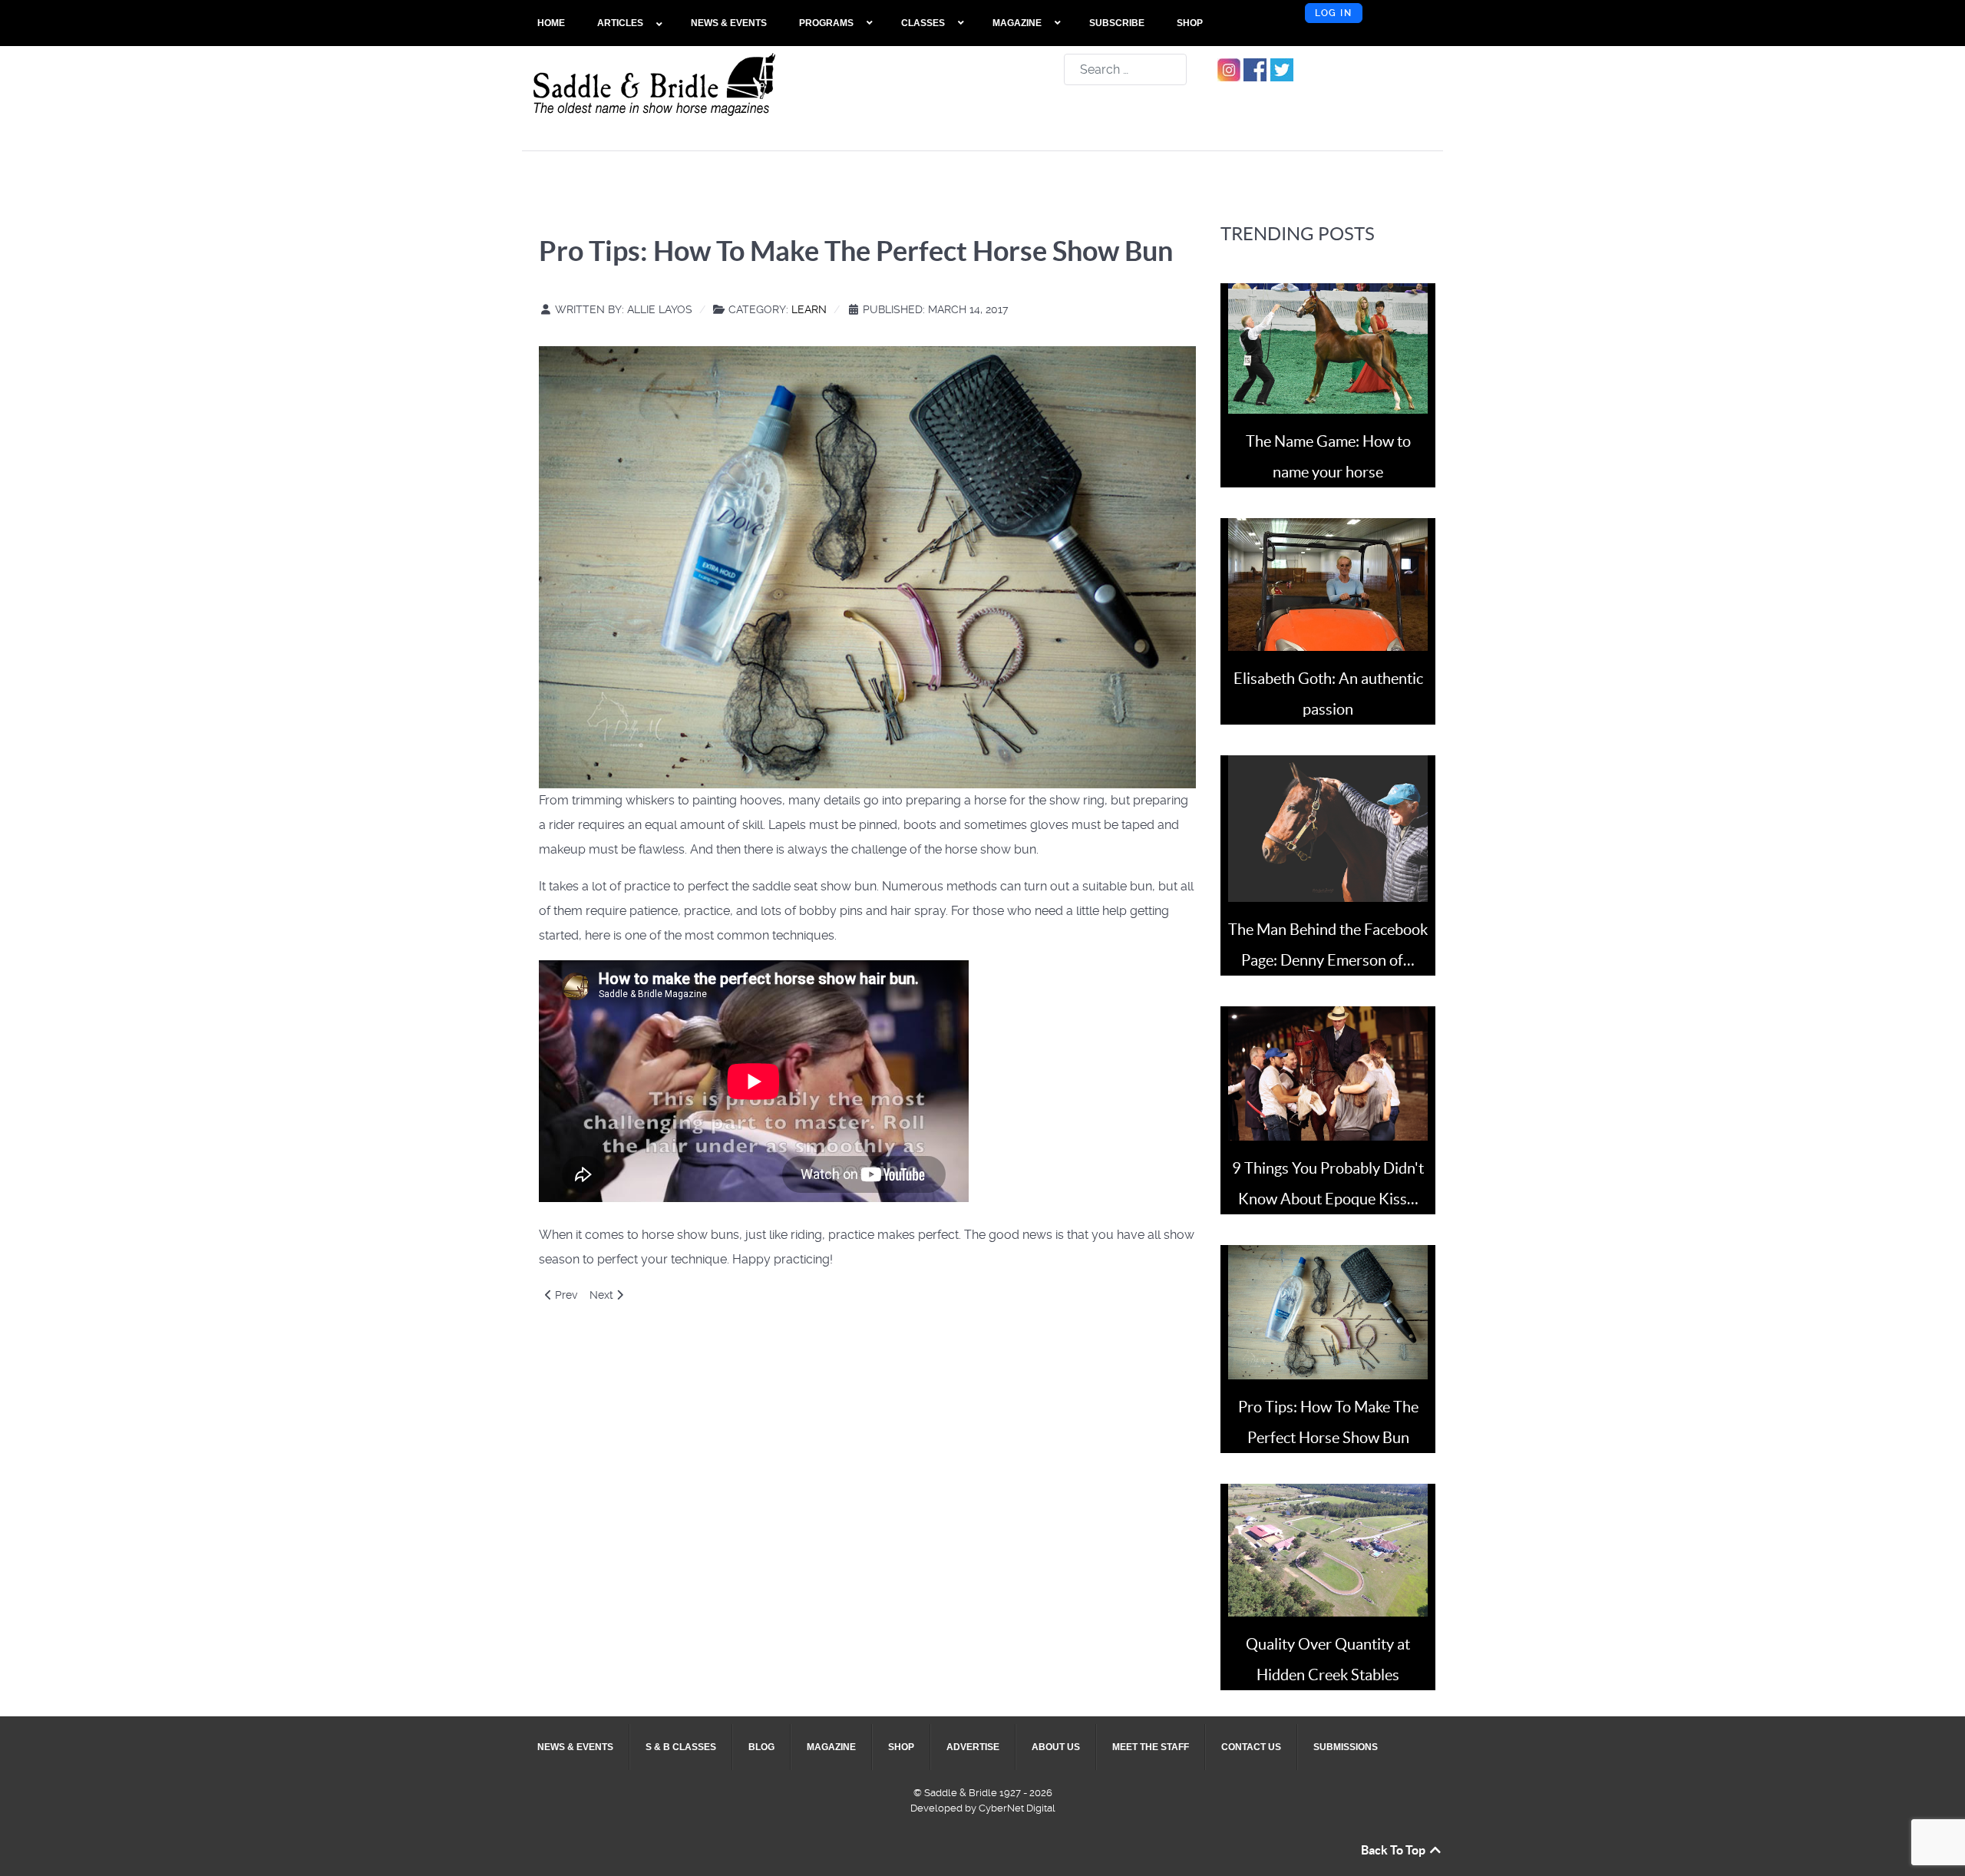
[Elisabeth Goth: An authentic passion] (1328, 584)
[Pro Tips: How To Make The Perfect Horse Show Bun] (1328, 1311)
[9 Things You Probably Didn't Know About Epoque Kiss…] (1328, 1073)
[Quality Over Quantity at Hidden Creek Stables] (1328, 1549)
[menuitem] (552, 23)
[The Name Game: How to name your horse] (1328, 347)
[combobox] (1125, 69)
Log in (1334, 13)
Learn (809, 309)
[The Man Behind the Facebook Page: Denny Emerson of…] (1328, 828)
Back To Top (1394, 1850)
